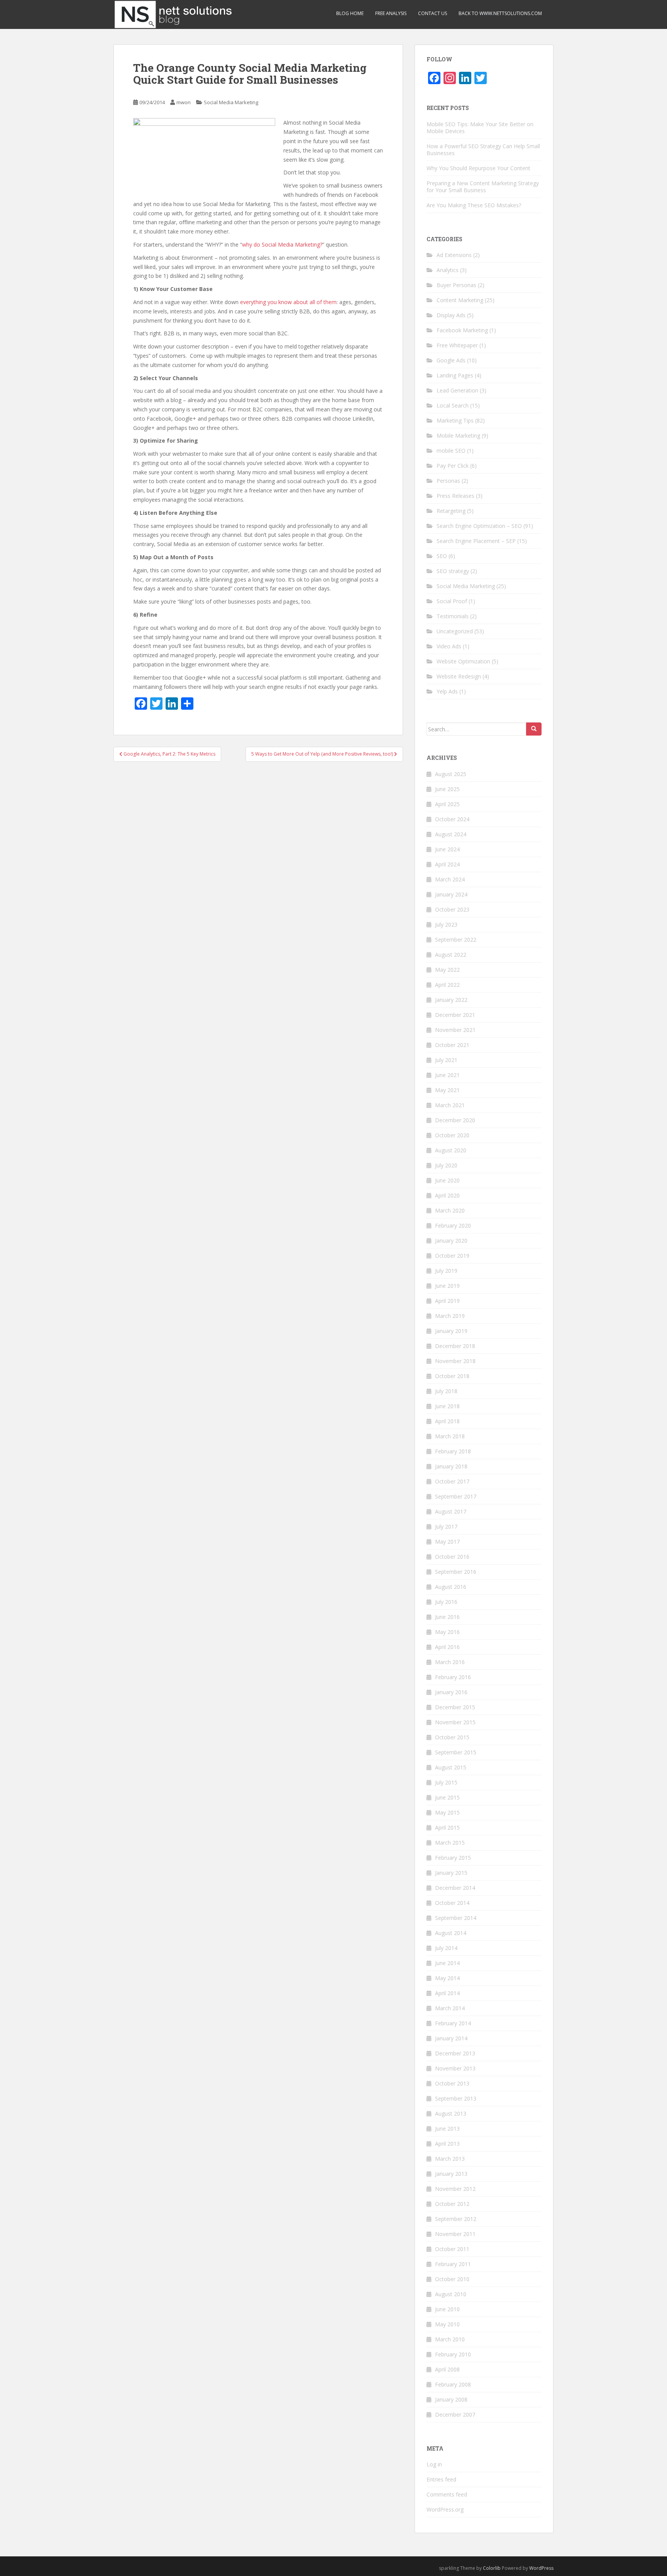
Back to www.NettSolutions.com (500, 13)
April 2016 (447, 1647)
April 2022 (447, 985)
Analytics (448, 270)
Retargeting (451, 511)
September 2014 (456, 1918)
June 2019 (447, 1286)
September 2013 (456, 2098)
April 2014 (447, 1993)
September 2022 (456, 940)
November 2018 (455, 1361)
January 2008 (451, 2399)
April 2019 (447, 1301)
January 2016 (451, 1692)
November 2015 (455, 1722)
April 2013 (447, 2144)
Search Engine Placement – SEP (476, 541)
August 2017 (451, 1511)
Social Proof (452, 601)
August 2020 (451, 1150)
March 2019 (450, 1316)
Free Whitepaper (457, 345)
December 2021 (455, 1015)
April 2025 (447, 804)
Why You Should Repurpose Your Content (478, 168)
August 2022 (451, 955)
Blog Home (350, 13)
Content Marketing (460, 300)
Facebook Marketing (462, 330)
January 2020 (451, 1241)
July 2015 (446, 1782)
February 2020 (453, 1225)
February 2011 (453, 2264)
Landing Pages (455, 375)
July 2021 (446, 1060)
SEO (442, 556)
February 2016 (453, 1677)
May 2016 (447, 1632)
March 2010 (450, 2339)
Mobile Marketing (458, 436)
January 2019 (451, 1331)
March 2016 (450, 1662)
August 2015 (451, 1767)
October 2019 (452, 1256)
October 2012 (452, 2204)
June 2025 (447, 789)
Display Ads (451, 315)
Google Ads (451, 360)
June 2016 (447, 1617)
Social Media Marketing (231, 102)
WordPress (541, 2568)
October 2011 (452, 2249)
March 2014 (450, 2008)
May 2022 (447, 970)
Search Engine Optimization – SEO (479, 526)
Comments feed (447, 2494)
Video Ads (449, 646)
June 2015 (447, 1797)
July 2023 (446, 924)
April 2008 (447, 2369)
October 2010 (452, 2279)
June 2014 (447, 1963)
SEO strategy (453, 571)
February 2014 (453, 2023)
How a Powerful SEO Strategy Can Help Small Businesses (483, 150)
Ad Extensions (454, 255)
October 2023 (452, 909)
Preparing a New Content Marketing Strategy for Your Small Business (483, 187)
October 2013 (452, 2083)
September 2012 (456, 2219)
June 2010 (447, 2309)
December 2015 (455, 1707)
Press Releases (455, 496)
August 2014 (451, 1933)
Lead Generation (457, 390)
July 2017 (446, 1526)
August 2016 (451, 1587)
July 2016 (446, 1602)
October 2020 (452, 1135)
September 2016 (456, 1572)
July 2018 (446, 1391)
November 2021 (455, 1030)
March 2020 (450, 1210)
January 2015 (451, 1873)
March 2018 (450, 1436)
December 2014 (455, 1888)
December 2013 (455, 2053)
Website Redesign (459, 676)
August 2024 (451, 834)
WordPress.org (445, 2509)
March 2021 (450, 1105)
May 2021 (447, 1090)
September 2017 (456, 1496)
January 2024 (451, 894)
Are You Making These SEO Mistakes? (474, 205)
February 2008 (453, 2384)
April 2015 (447, 1828)
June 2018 (447, 1406)
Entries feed (441, 2479)
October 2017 (452, 1481)
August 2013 (451, 2113)
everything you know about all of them (288, 302)
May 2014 (447, 1978)
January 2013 (451, 2174)
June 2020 (447, 1180)
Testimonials (453, 616)
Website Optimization (463, 661)
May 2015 (447, 1812)
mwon (184, 102)
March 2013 (450, 2159)
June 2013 (447, 2129)
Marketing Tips (455, 420)
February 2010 (453, 2354)
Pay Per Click (453, 466)
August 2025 (451, 774)
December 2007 (455, 2414)
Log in (434, 2464)
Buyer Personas (456, 285)
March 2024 (450, 879)
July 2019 (446, 1271)
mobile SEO (451, 451)
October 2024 (452, 819)
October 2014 (452, 1903)
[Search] (534, 729)
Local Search (453, 405)
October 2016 (452, 1557)
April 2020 (447, 1195)
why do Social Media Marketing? (282, 244)
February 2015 (453, 1858)
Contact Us (433, 13)
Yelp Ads (447, 691)
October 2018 (452, 1376)
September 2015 (456, 1752)
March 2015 (450, 1843)
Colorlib (492, 2568)
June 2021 (447, 1075)
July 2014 (446, 1948)
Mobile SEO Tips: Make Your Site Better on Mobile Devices (480, 128)
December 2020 (455, 1120)
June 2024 (447, 849)
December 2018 (455, 1346)
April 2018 (447, 1421)
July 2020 (446, 1165)
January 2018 (451, 1466)
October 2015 (452, 1737)
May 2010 (447, 2324)
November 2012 (455, 2189)
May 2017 (447, 1542)
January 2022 (451, 1000)
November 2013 (455, 2068)
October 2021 (452, 1045)
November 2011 (455, 2234)
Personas (448, 481)
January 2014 (451, 2038)
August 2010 (451, 2294)
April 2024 (447, 864)
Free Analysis (391, 13)
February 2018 (453, 1451)
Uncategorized (455, 631)
